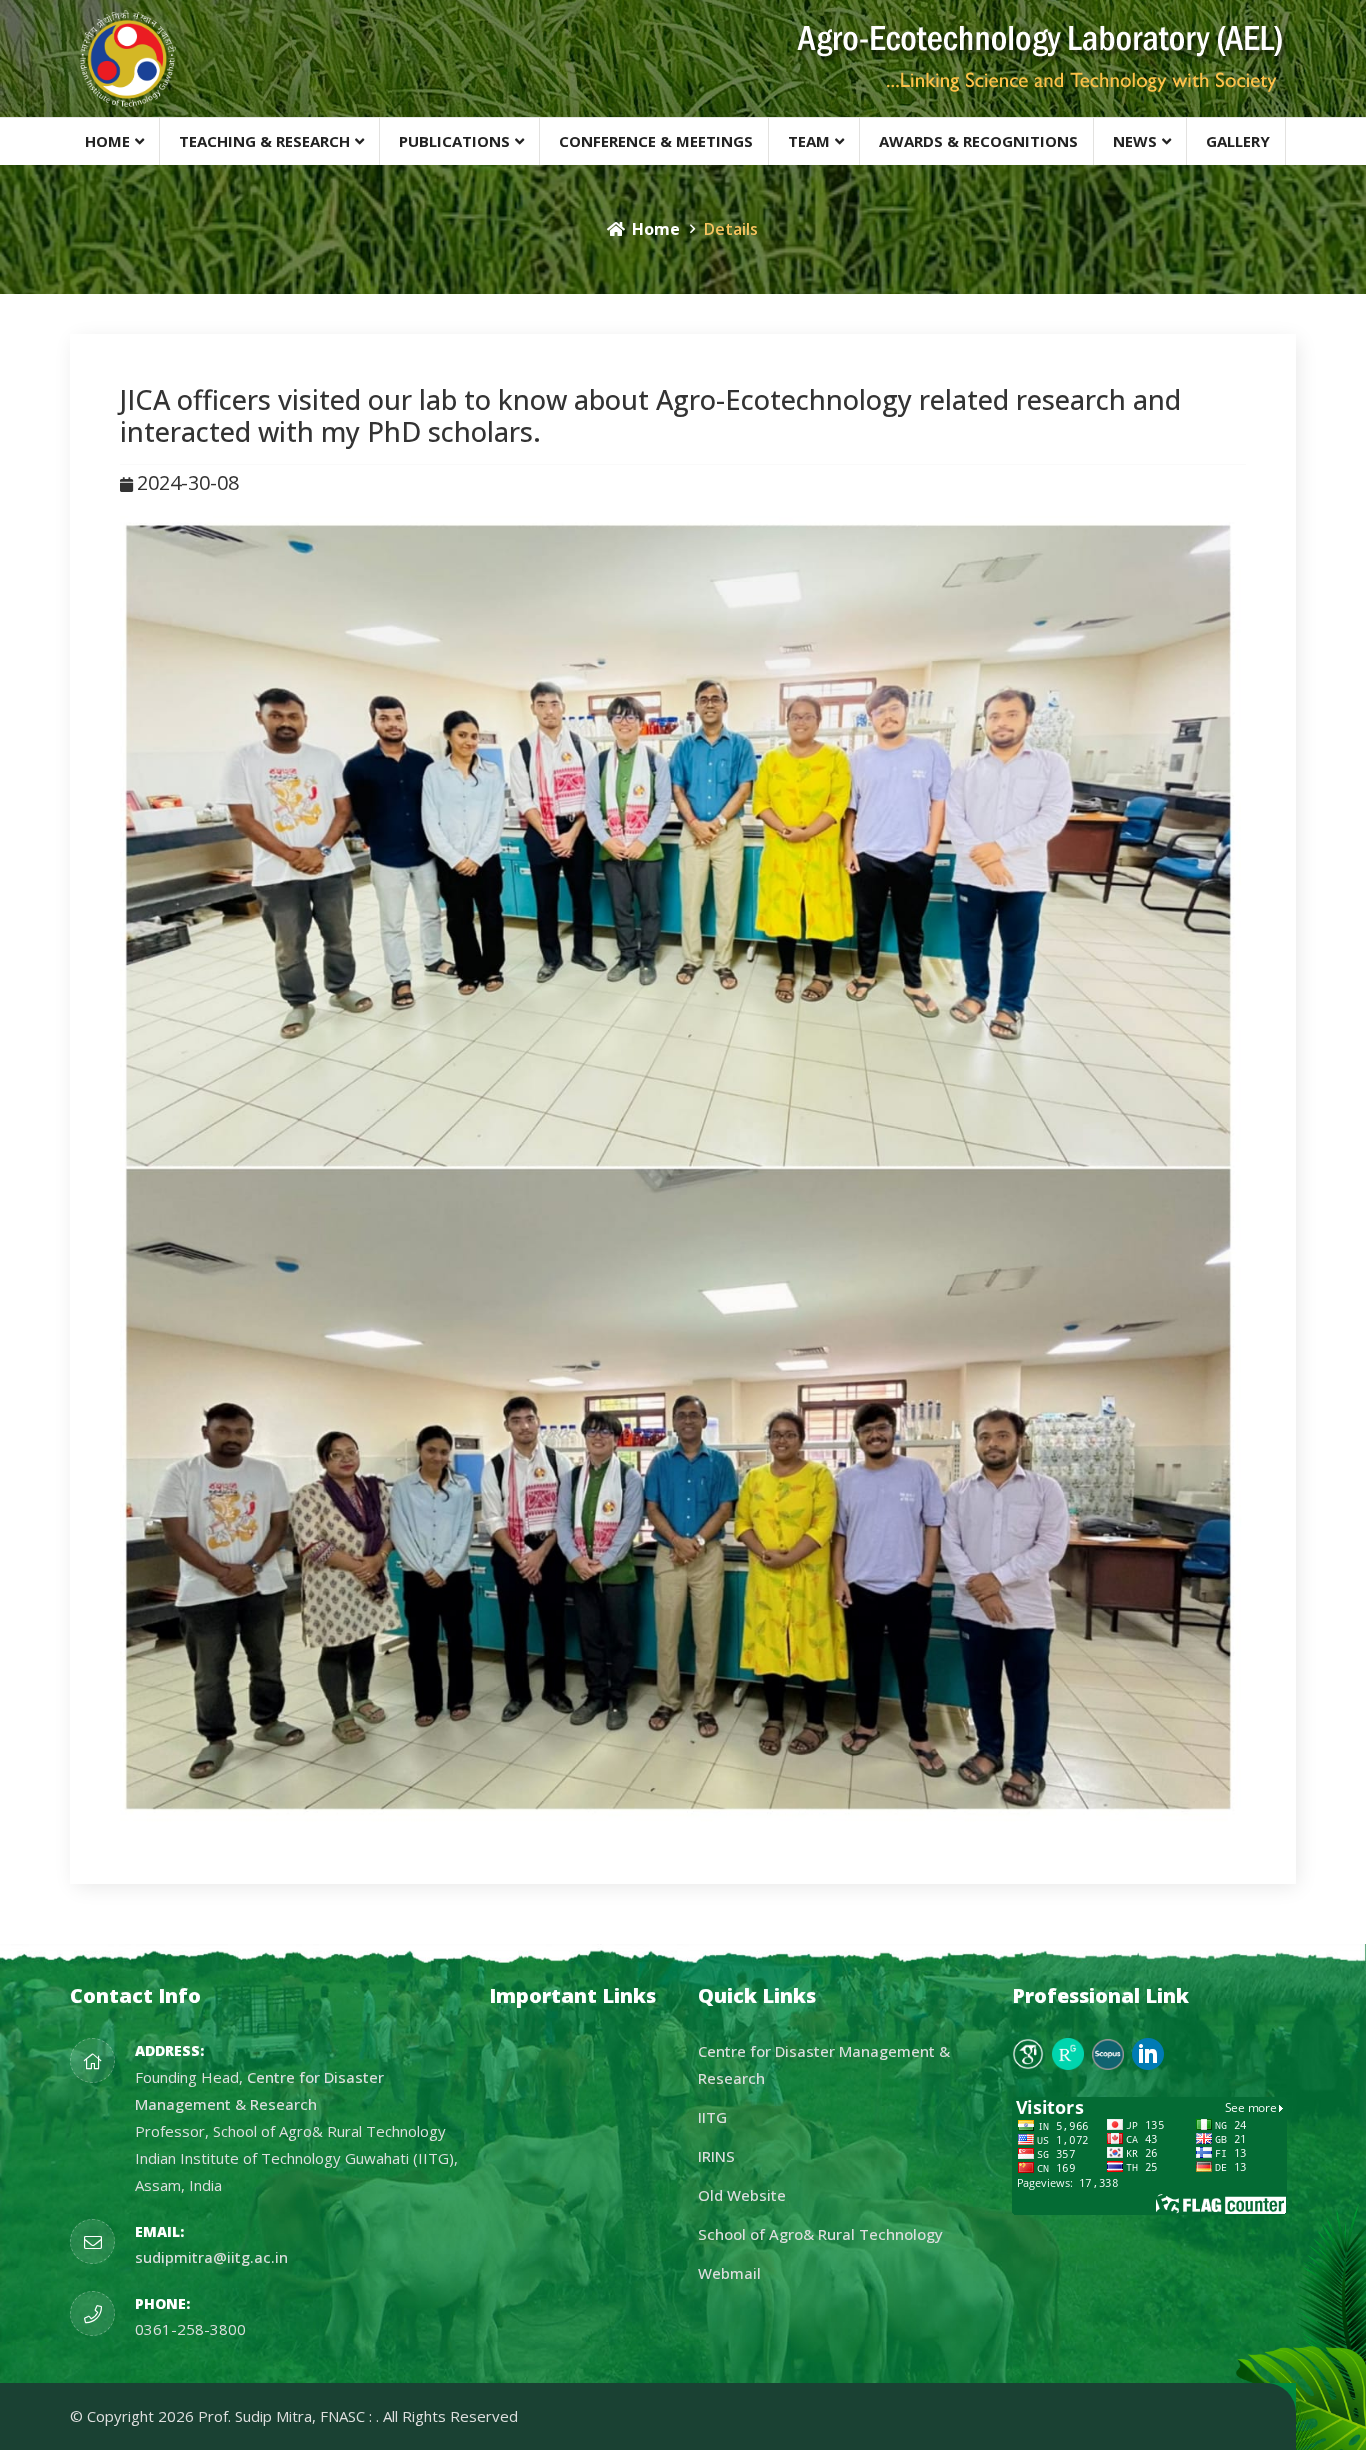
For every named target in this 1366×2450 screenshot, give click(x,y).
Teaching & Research (264, 141)
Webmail (729, 2273)
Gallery (1238, 141)
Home (107, 141)
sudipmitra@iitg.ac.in (211, 2257)
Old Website (742, 2195)
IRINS (716, 2156)
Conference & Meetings (656, 141)
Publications (454, 141)
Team (809, 141)
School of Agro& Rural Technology (820, 2234)
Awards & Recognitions (978, 141)
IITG (712, 2117)
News (1135, 141)
